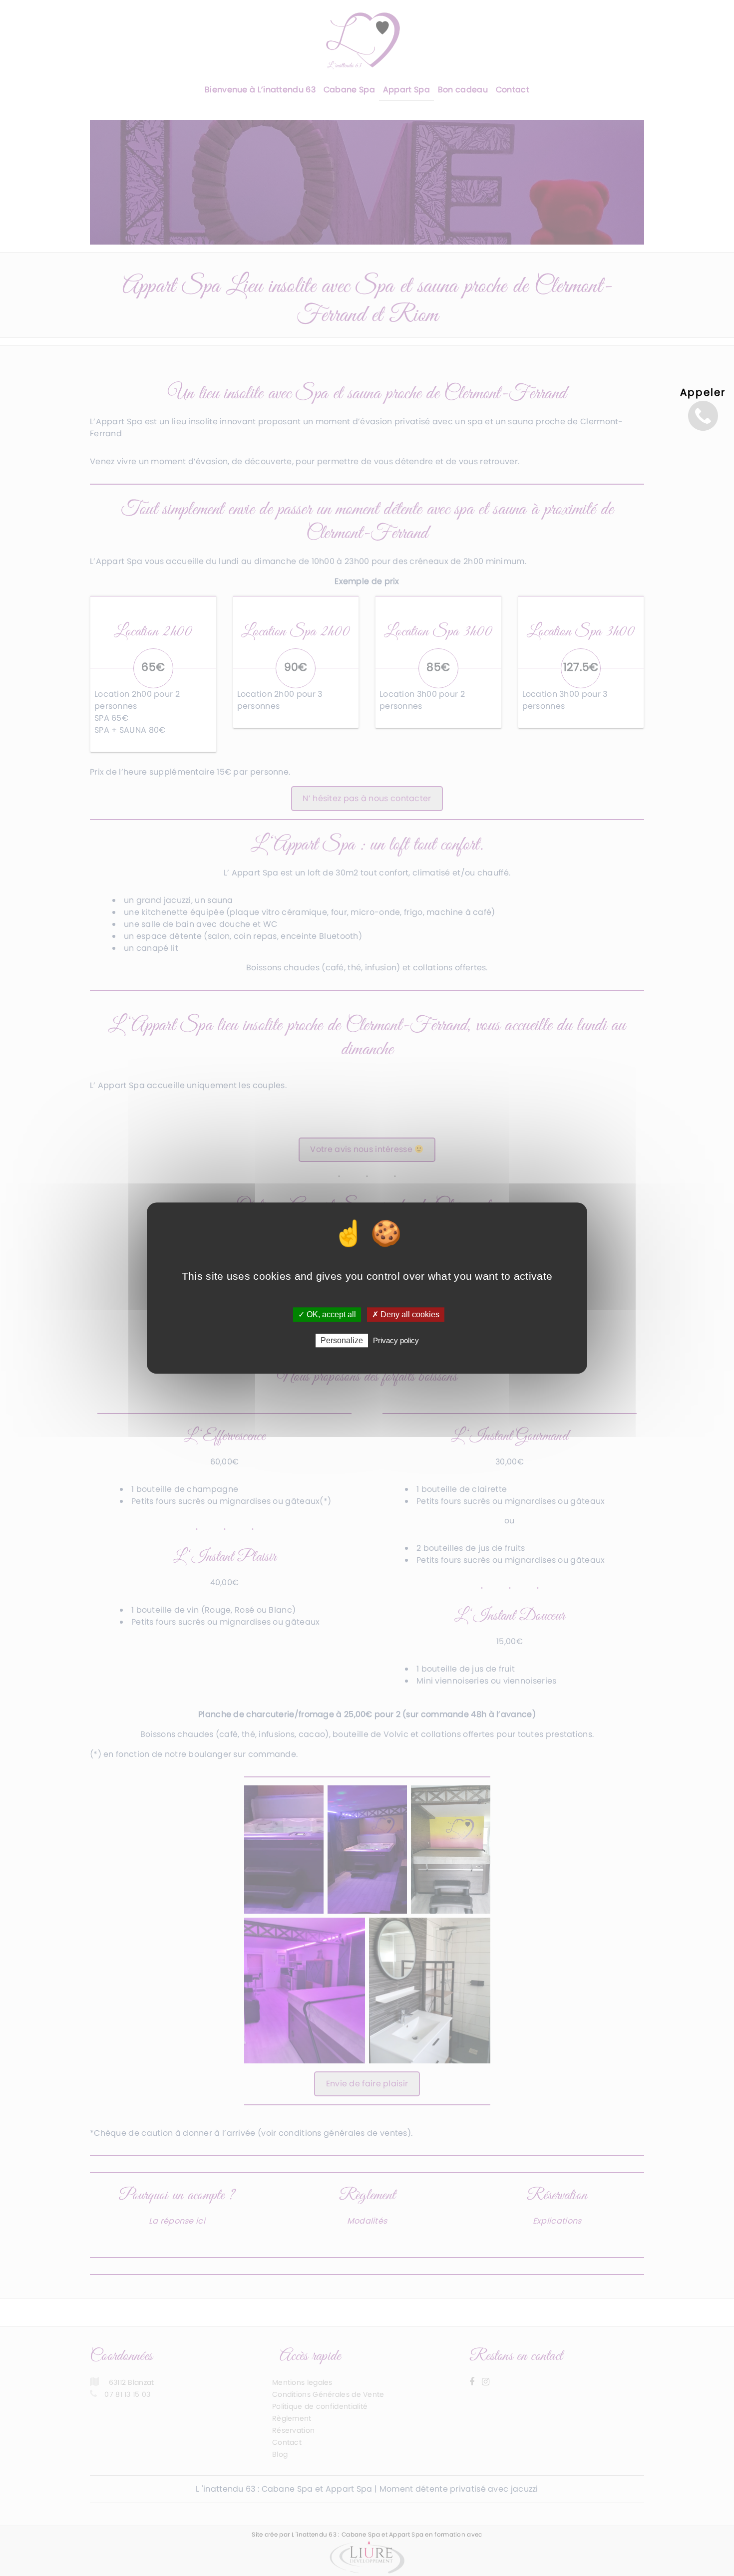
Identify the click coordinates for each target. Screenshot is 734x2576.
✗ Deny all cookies (406, 1314)
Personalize (342, 1340)
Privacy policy (396, 1340)
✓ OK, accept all (327, 1314)
